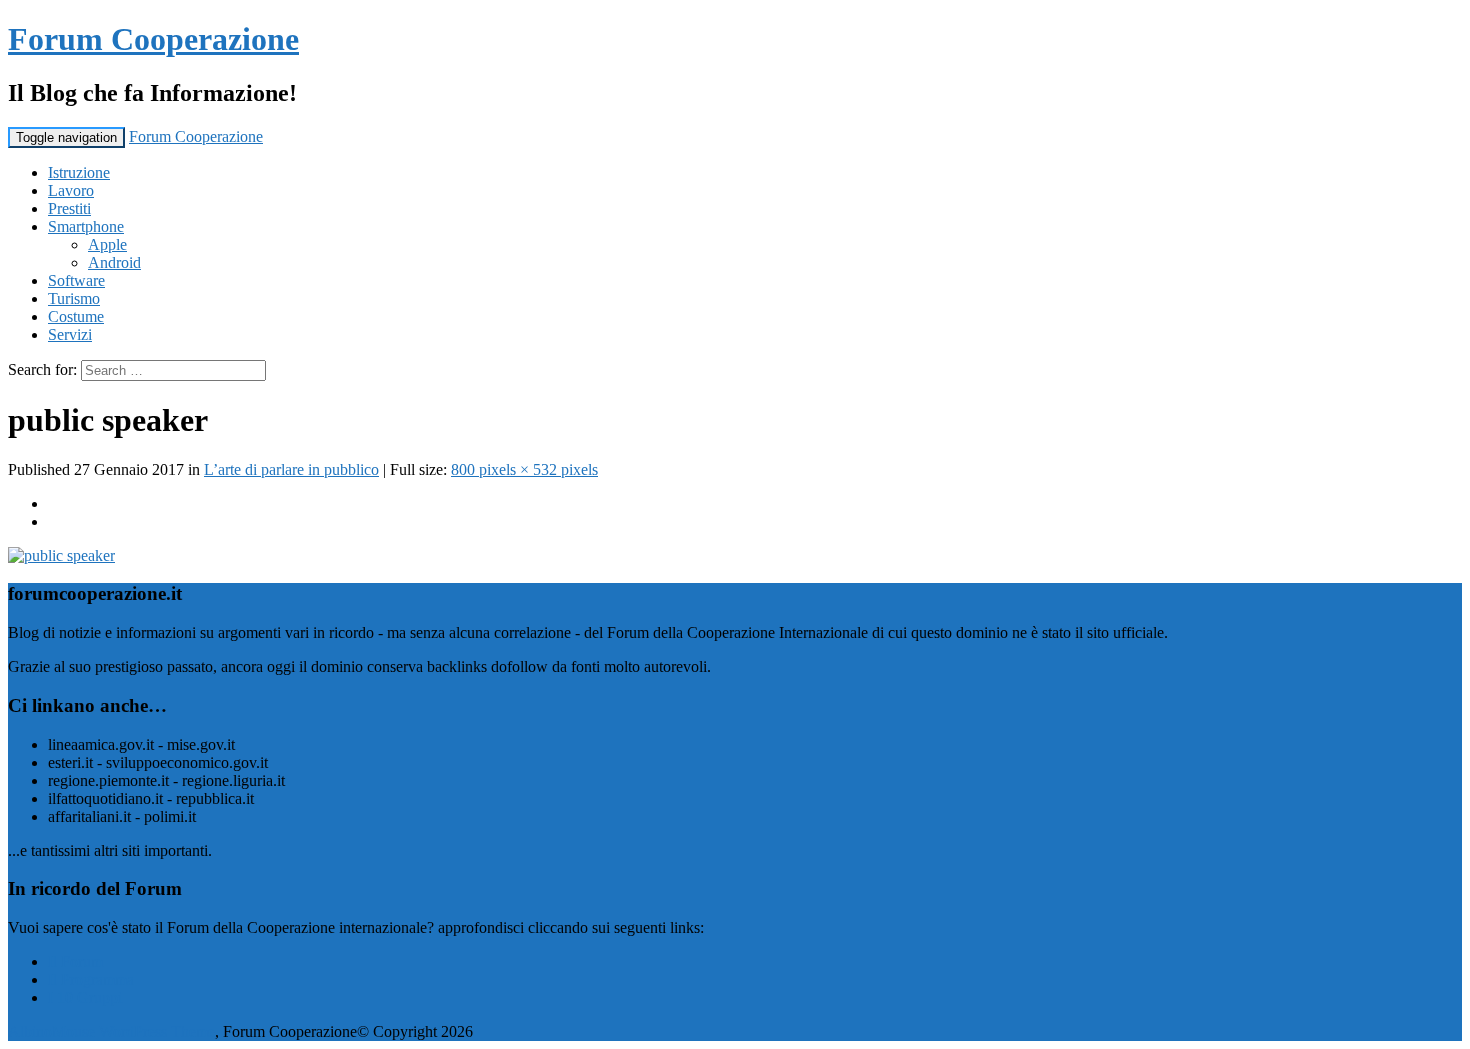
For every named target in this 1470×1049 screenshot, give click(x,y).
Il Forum (75, 961)
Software (76, 280)
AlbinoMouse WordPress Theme (111, 1031)
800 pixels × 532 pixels (524, 469)
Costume (76, 316)
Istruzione (79, 172)
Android (114, 262)
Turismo (74, 298)
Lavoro (71, 190)
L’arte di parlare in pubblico (291, 469)
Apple (107, 244)
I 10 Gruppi (85, 997)
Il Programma (91, 979)
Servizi (70, 334)
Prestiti (69, 208)
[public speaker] (61, 555)
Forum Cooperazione (153, 39)
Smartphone (86, 226)
